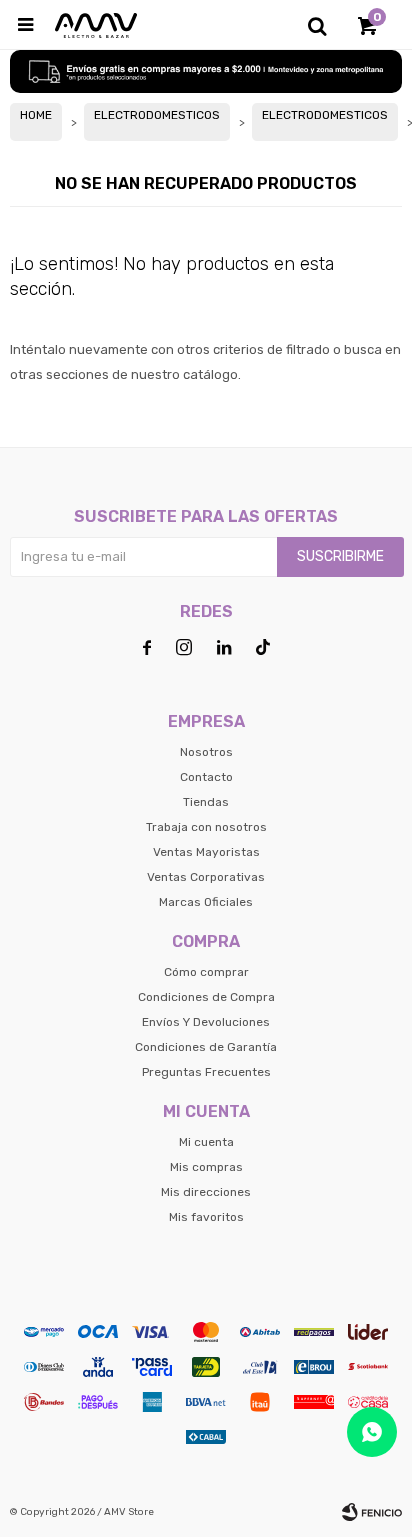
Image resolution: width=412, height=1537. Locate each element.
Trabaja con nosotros (206, 827)
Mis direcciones (206, 1192)
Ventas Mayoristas (206, 852)
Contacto (206, 777)
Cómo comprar (206, 972)
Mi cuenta (206, 1142)
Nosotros (206, 752)
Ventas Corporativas (206, 877)
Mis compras (206, 1167)
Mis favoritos (206, 1217)
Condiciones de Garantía (206, 1047)
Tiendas (206, 802)
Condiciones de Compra (206, 997)
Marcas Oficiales (206, 902)
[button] (317, 25)
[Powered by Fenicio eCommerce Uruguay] (372, 1512)
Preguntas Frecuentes (206, 1072)
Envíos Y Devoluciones (206, 1022)
